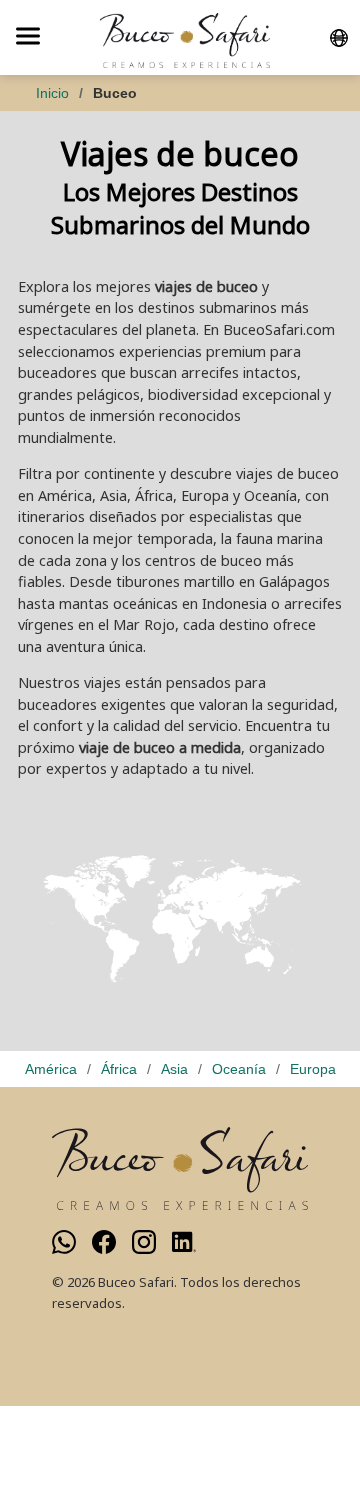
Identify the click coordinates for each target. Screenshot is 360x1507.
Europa (313, 1069)
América (51, 1069)
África (119, 1069)
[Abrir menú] (28, 37)
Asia (174, 1069)
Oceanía (239, 1069)
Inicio (52, 93)
